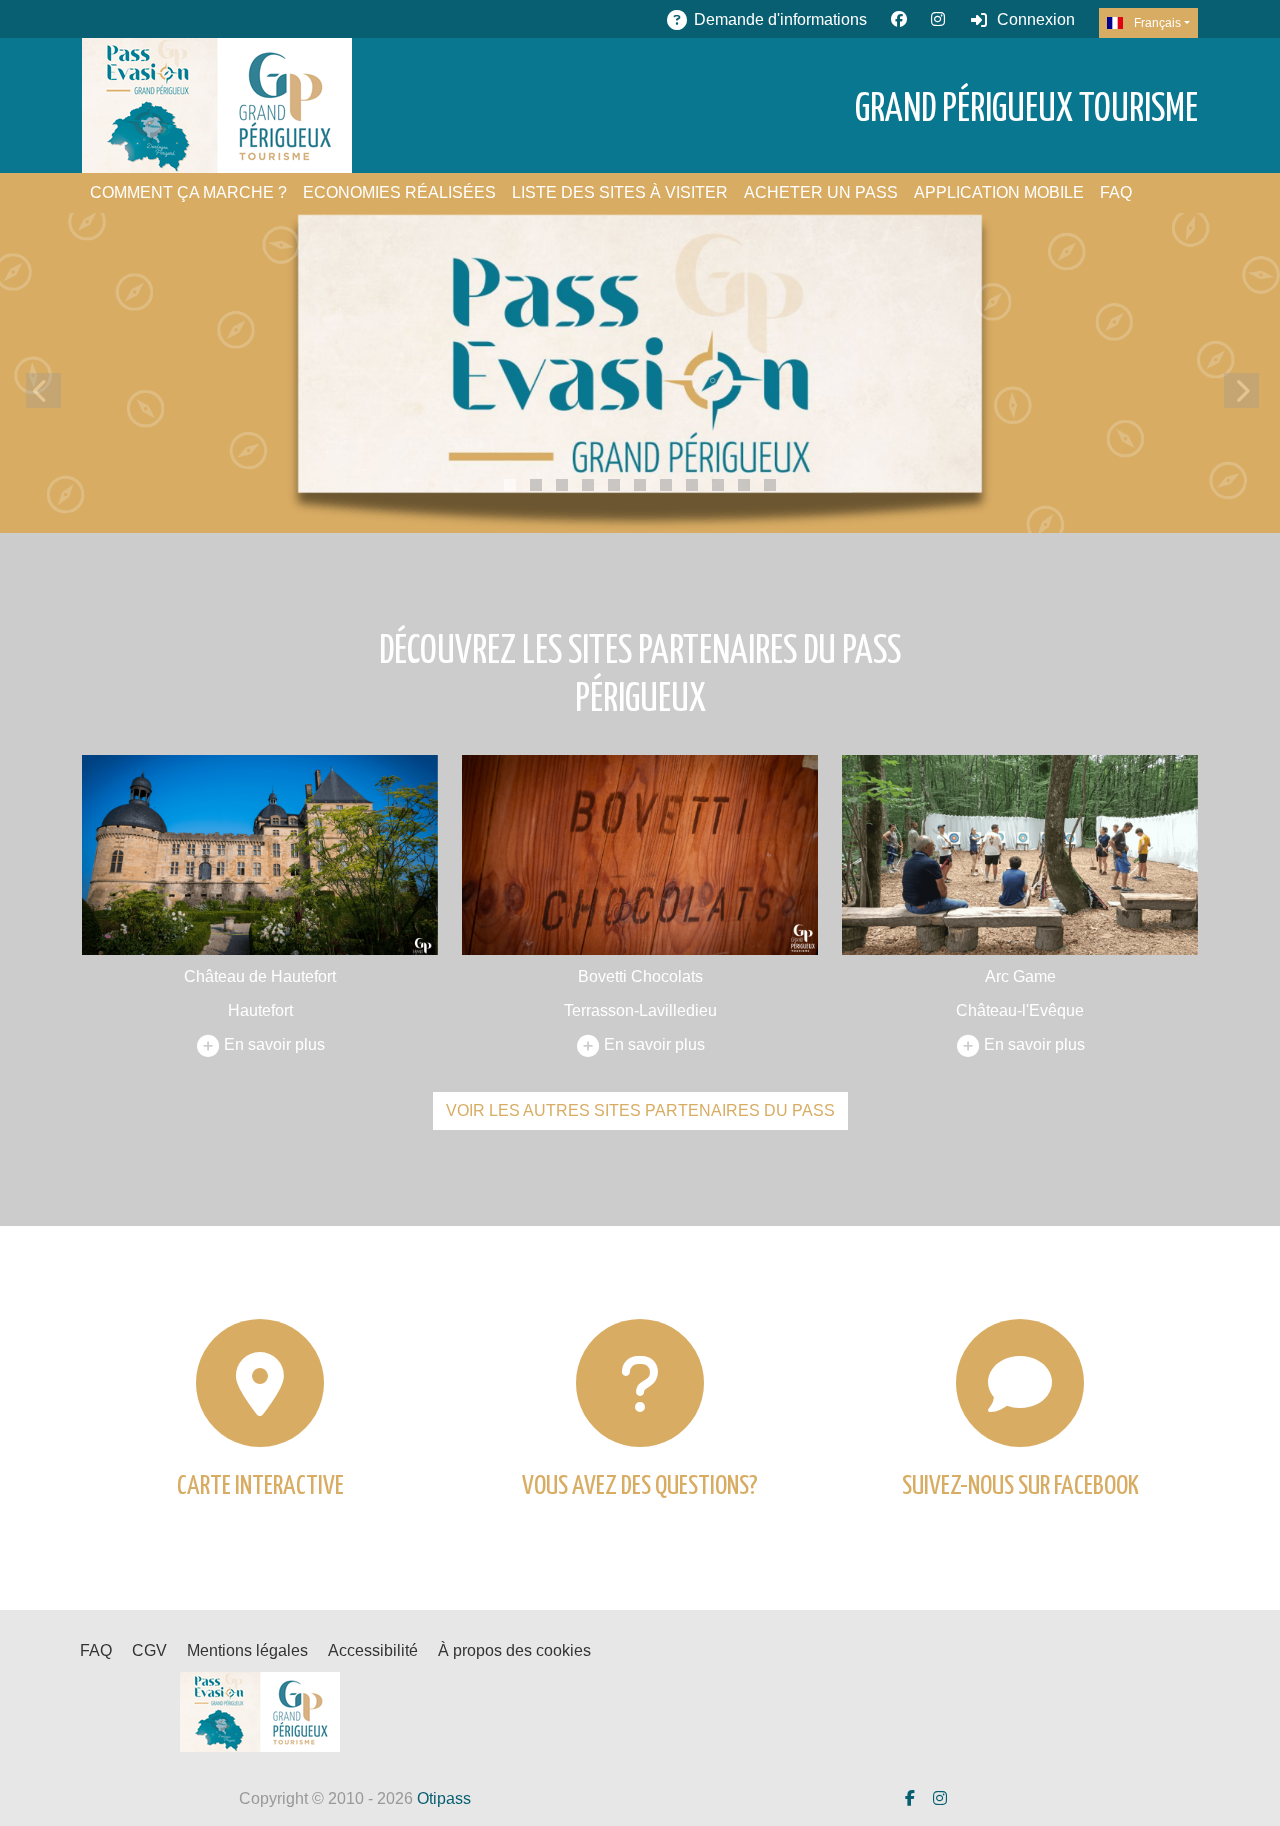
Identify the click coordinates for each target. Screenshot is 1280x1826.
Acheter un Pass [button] (821, 192)
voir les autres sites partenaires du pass (640, 1110)
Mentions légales (247, 1650)
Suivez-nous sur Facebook (1020, 1486)
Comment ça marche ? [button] (188, 192)
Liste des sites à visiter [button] (620, 192)
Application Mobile (999, 192)
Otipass (444, 1798)
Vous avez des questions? (640, 1486)
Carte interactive (260, 1486)
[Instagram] (938, 19)
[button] (510, 485)
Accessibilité (373, 1650)
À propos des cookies (514, 1650)
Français (1156, 23)
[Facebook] (899, 19)
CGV (149, 1650)
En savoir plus (274, 1044)
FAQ (1116, 192)
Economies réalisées (399, 192)
